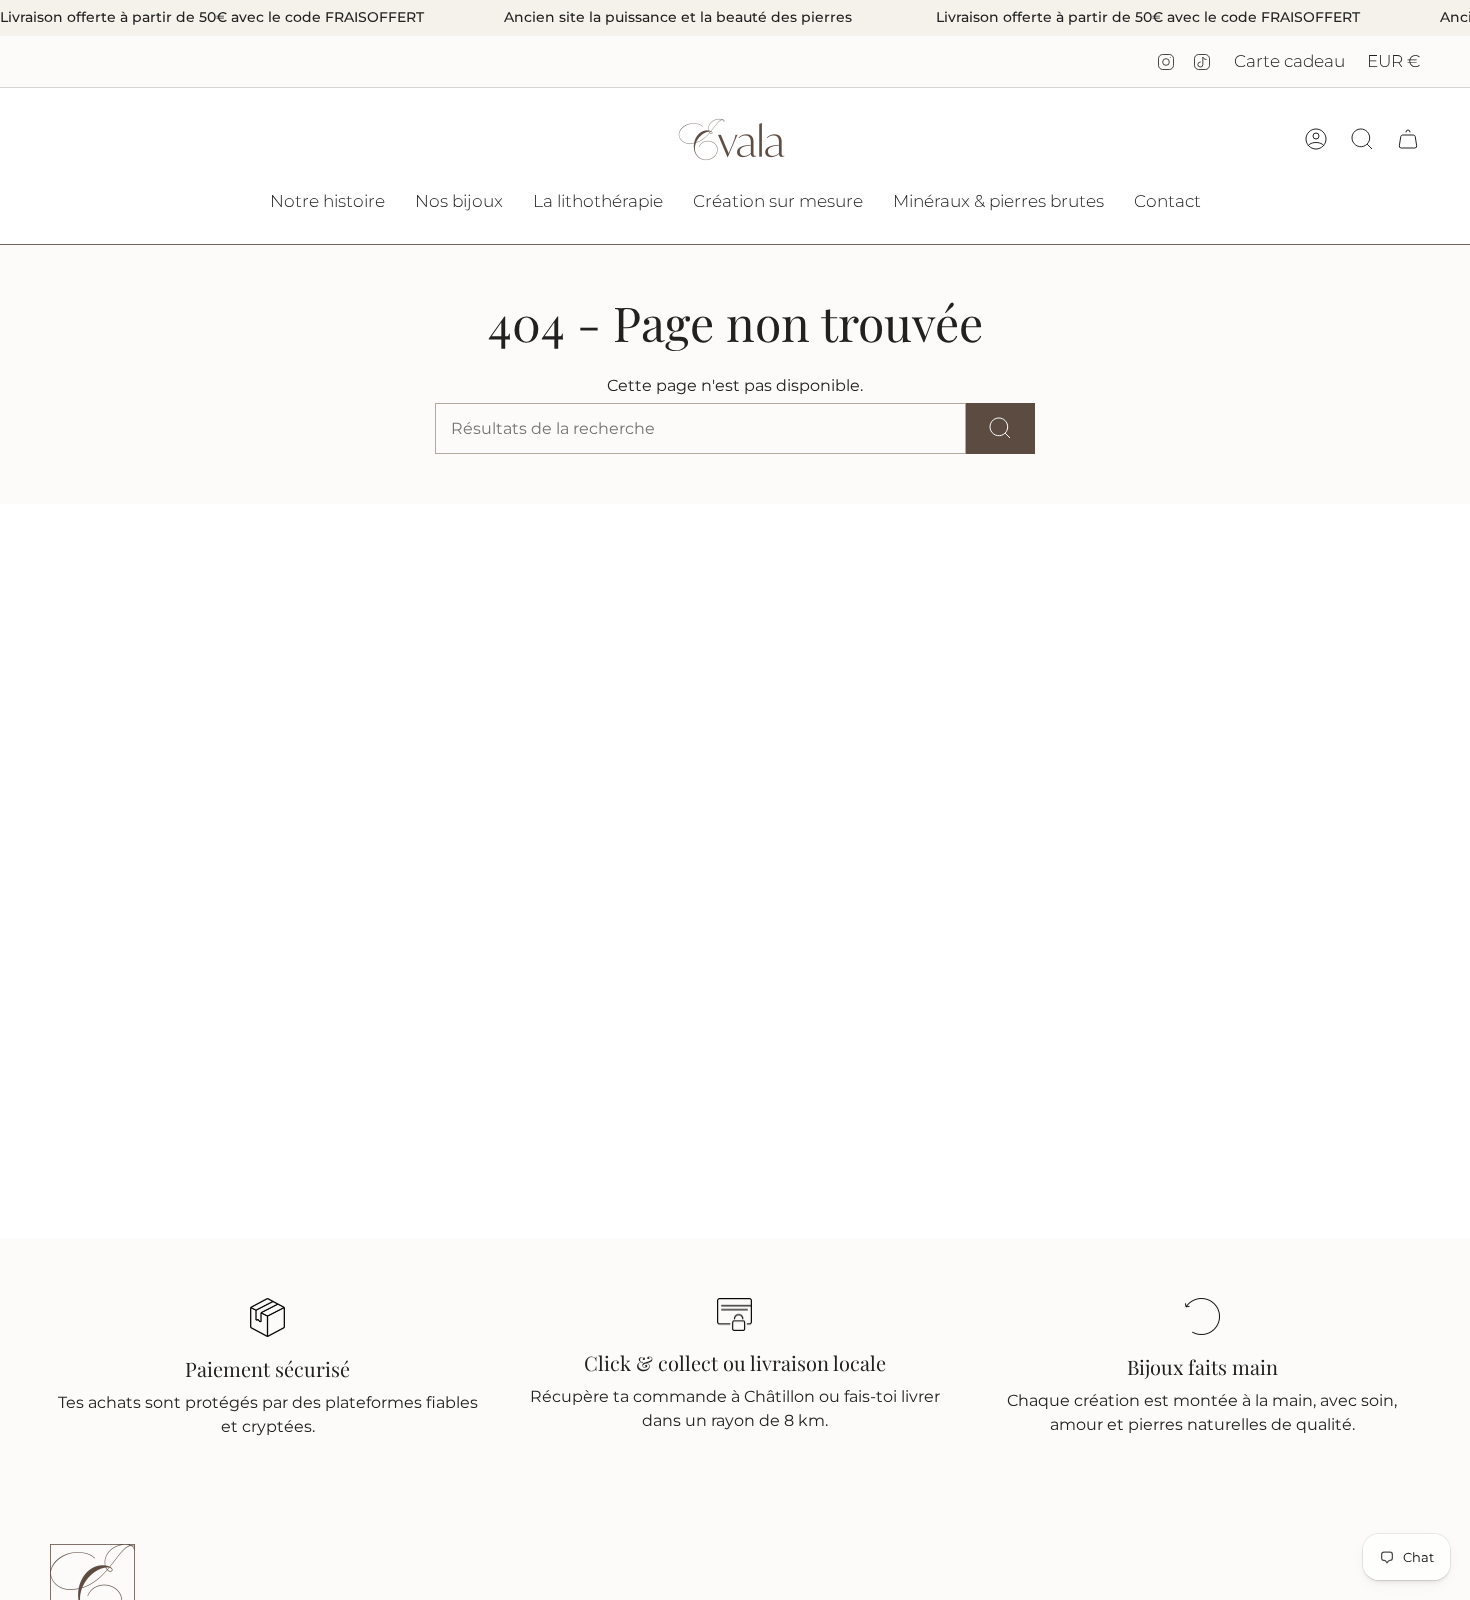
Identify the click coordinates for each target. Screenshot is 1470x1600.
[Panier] (1408, 139)
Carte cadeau (1289, 61)
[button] (459, 203)
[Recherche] (1000, 428)
